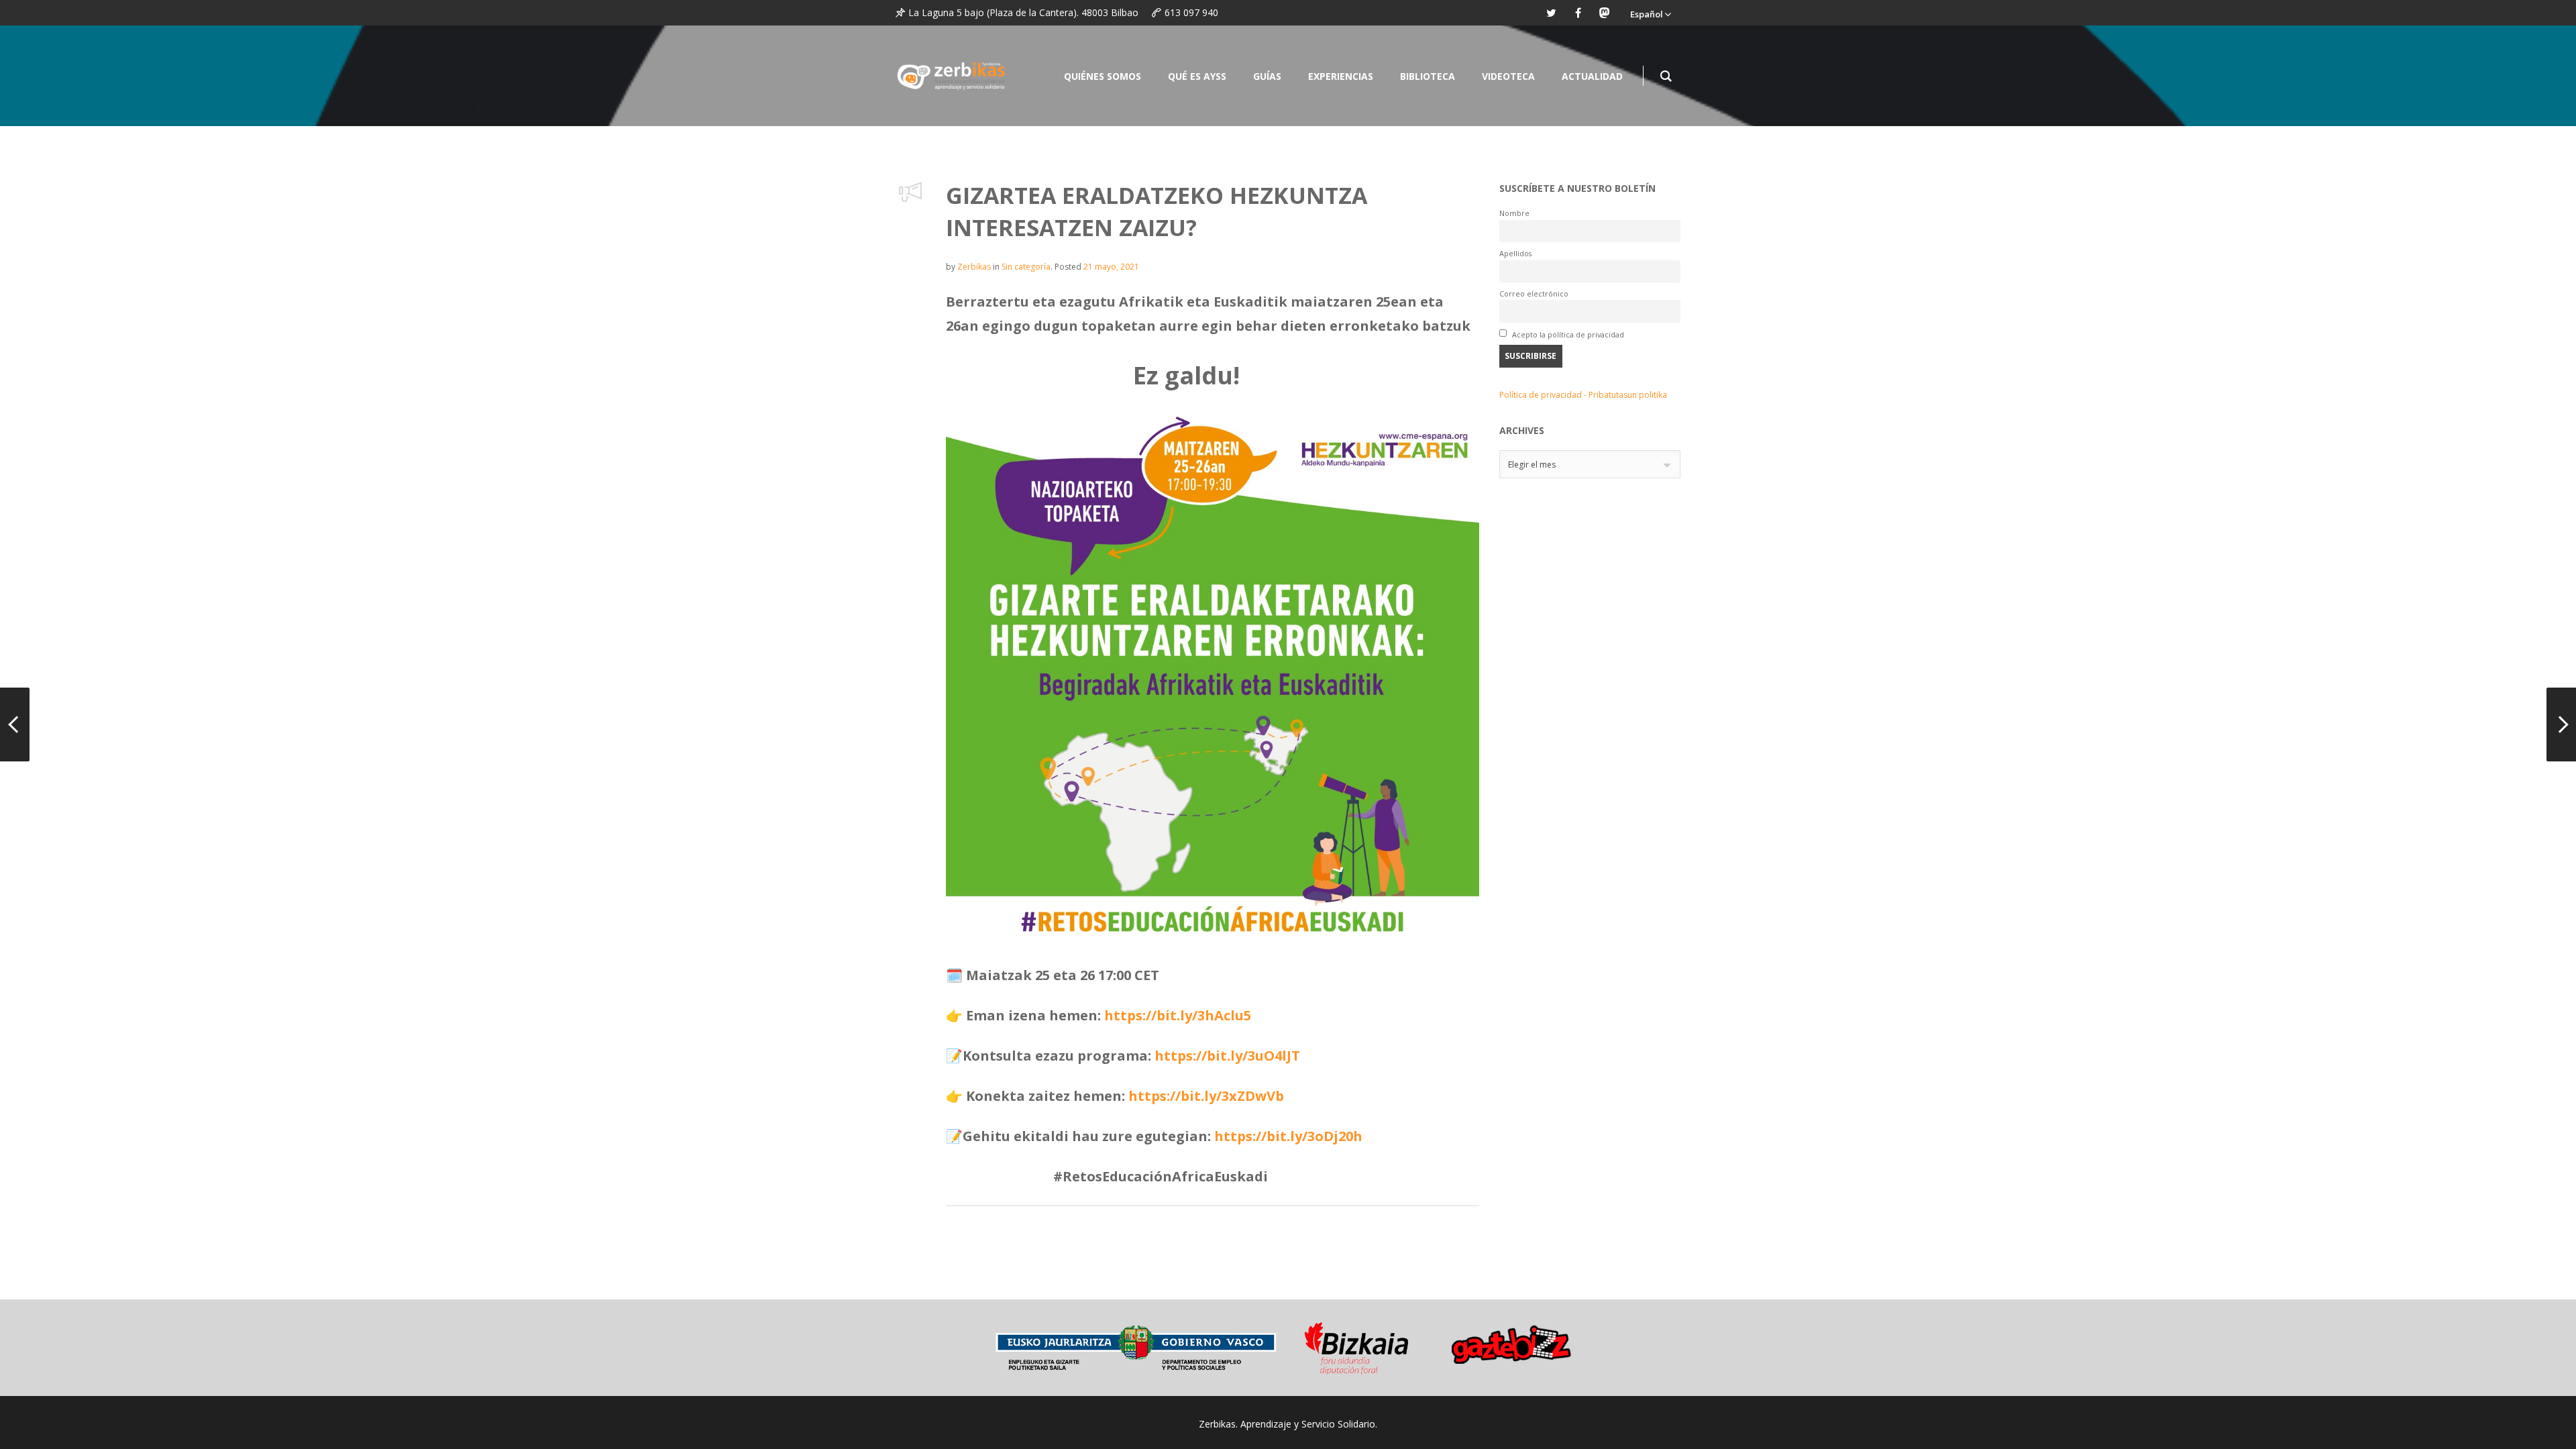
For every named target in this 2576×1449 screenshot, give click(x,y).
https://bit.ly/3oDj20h (1288, 1136)
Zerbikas (974, 267)
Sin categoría (1026, 267)
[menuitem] (1650, 13)
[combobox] (1590, 464)
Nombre (1514, 213)
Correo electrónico (1534, 293)
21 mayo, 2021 (1111, 267)
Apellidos (1515, 253)
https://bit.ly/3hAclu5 (1178, 1015)
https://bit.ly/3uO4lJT (1227, 1056)
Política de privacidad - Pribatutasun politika (1583, 395)
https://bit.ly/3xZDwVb (1206, 1096)
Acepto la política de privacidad (1567, 334)
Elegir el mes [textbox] (1532, 465)
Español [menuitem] (1647, 14)
